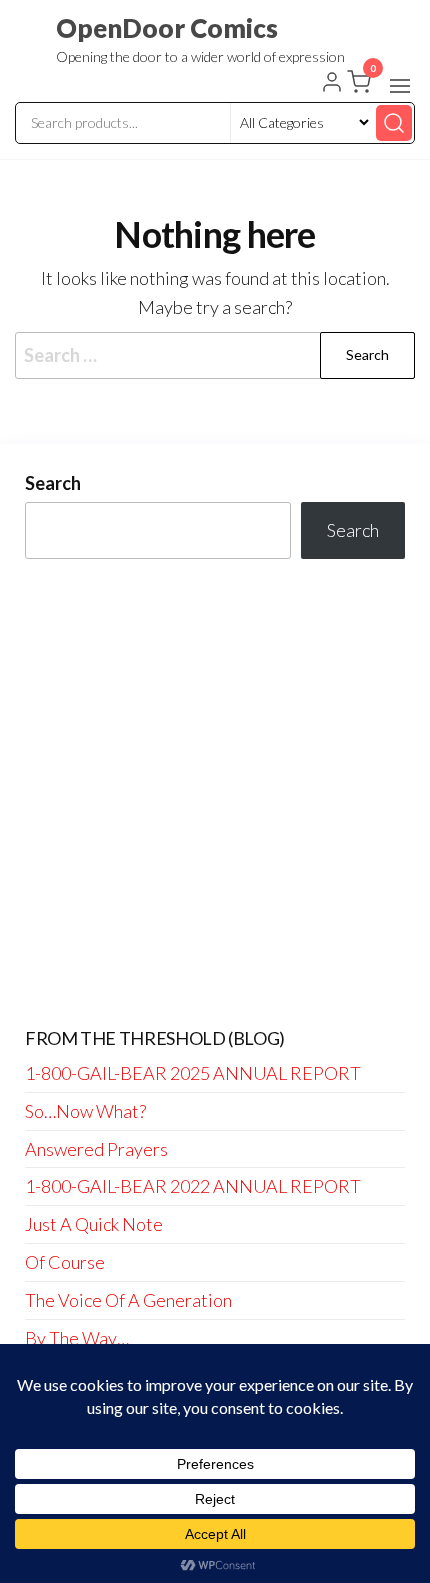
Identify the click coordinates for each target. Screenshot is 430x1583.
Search (53, 483)
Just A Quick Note (94, 1224)
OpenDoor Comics (167, 28)
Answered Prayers (96, 1149)
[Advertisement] (215, 794)
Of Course (65, 1262)
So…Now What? (85, 1111)
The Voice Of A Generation (128, 1300)
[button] (400, 86)
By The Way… (77, 1338)
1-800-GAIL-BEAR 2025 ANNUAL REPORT (193, 1073)
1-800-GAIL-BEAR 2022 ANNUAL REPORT (193, 1186)
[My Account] (332, 84)
